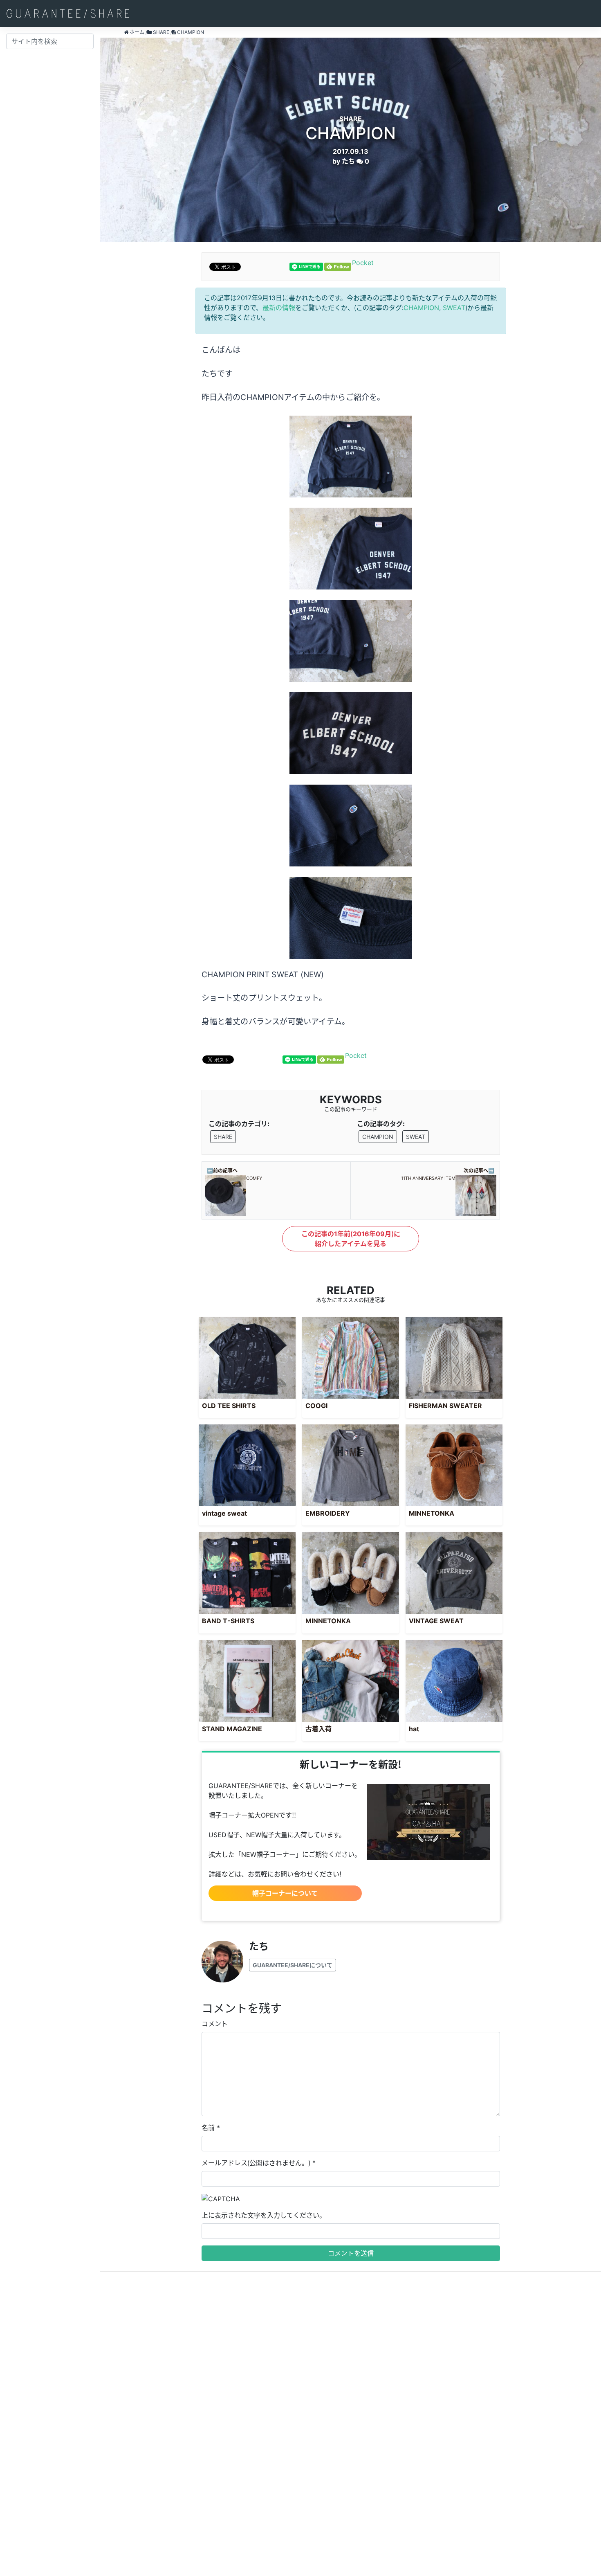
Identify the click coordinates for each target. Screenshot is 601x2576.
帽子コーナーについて (285, 1893)
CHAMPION (421, 308)
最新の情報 (279, 308)
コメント (215, 2024)
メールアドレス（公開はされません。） (256, 2163)
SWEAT (454, 308)
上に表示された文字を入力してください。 (264, 2215)
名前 (208, 2128)
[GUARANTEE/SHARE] (68, 13)
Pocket (363, 263)
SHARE (223, 1137)
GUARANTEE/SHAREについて (293, 1965)
